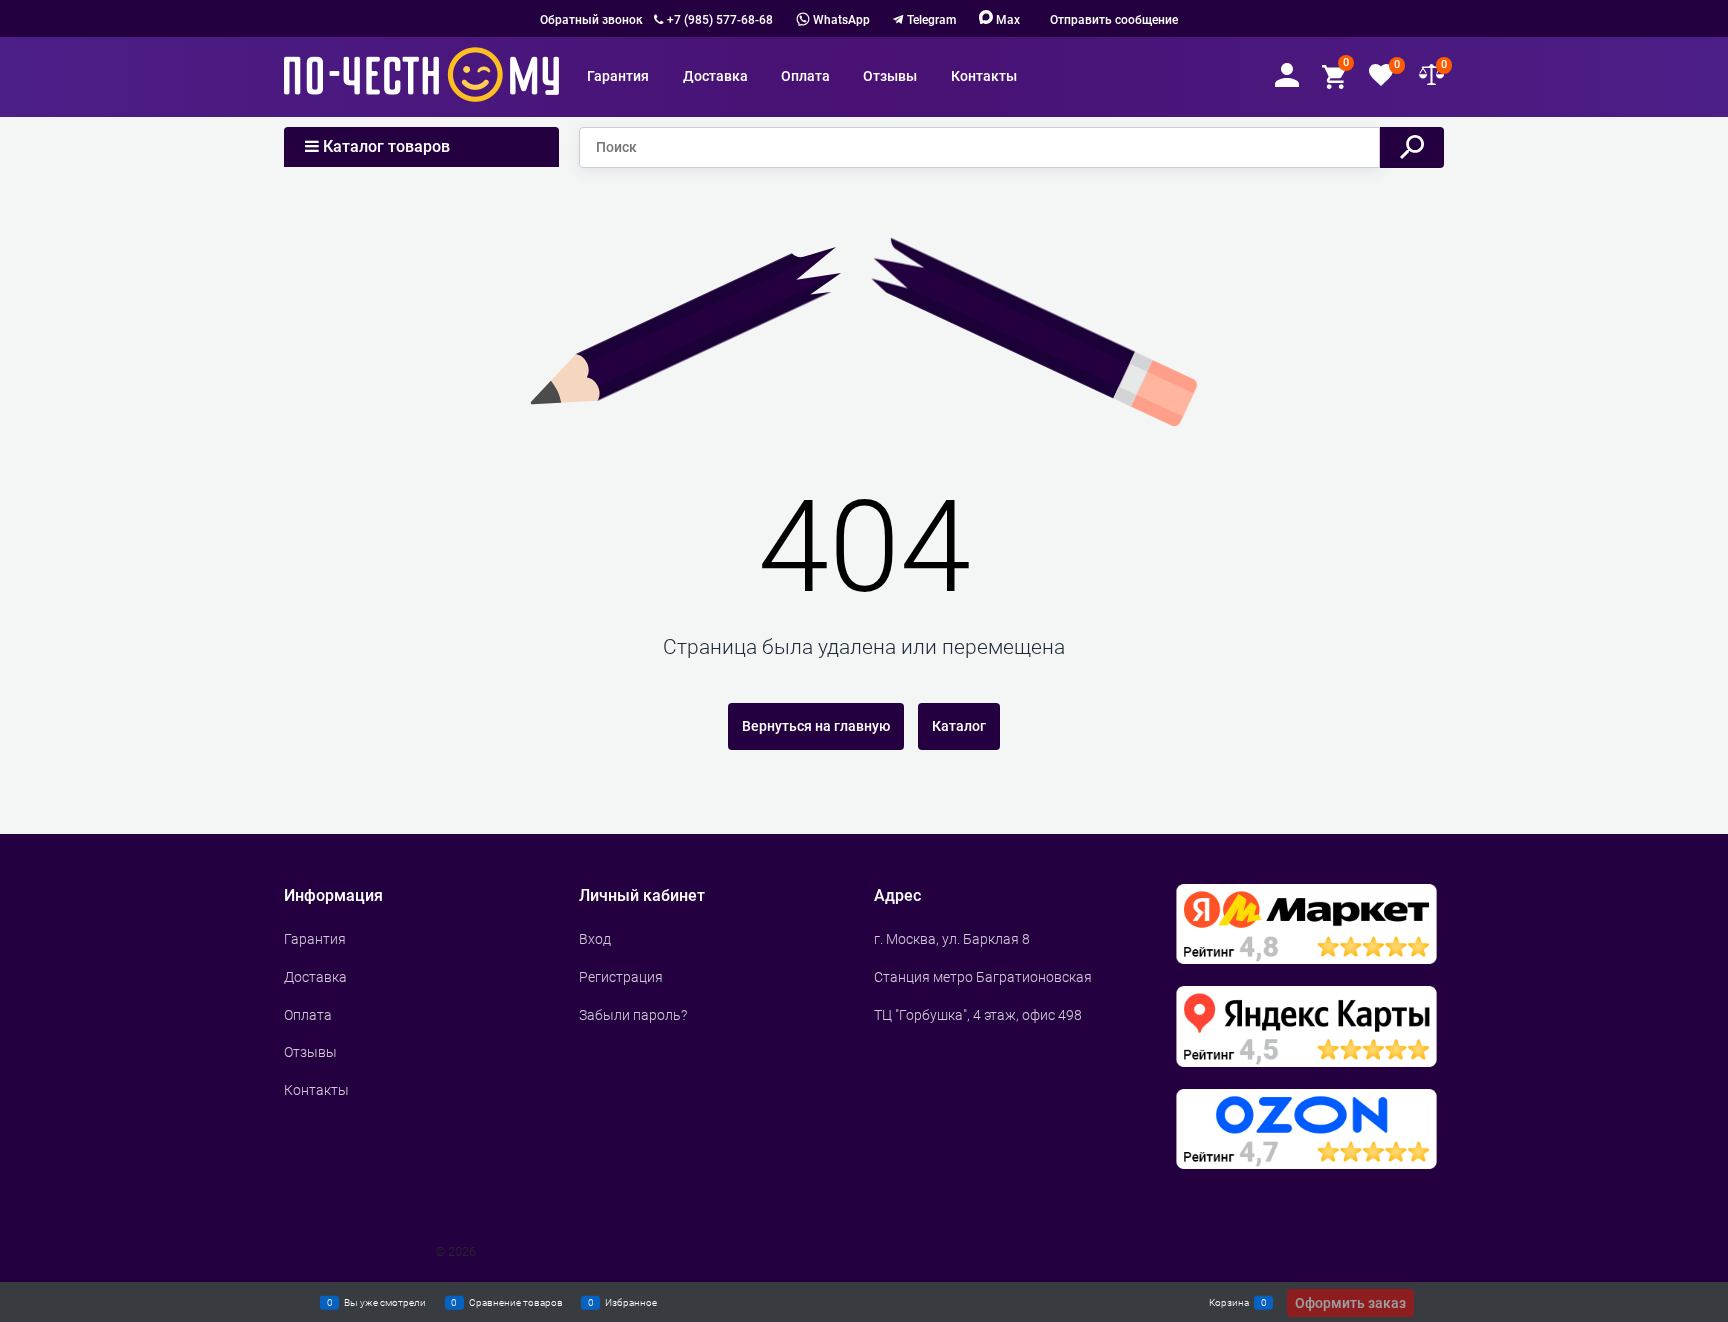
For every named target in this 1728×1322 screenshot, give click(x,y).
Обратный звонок (591, 20)
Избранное (631, 1301)
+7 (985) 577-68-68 (720, 20)
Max (1006, 20)
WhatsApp (840, 20)
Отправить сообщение (1114, 20)
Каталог (959, 726)
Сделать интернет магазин (353, 1251)
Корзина (1229, 1301)
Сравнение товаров (516, 1301)
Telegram (931, 20)
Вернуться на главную (816, 726)
